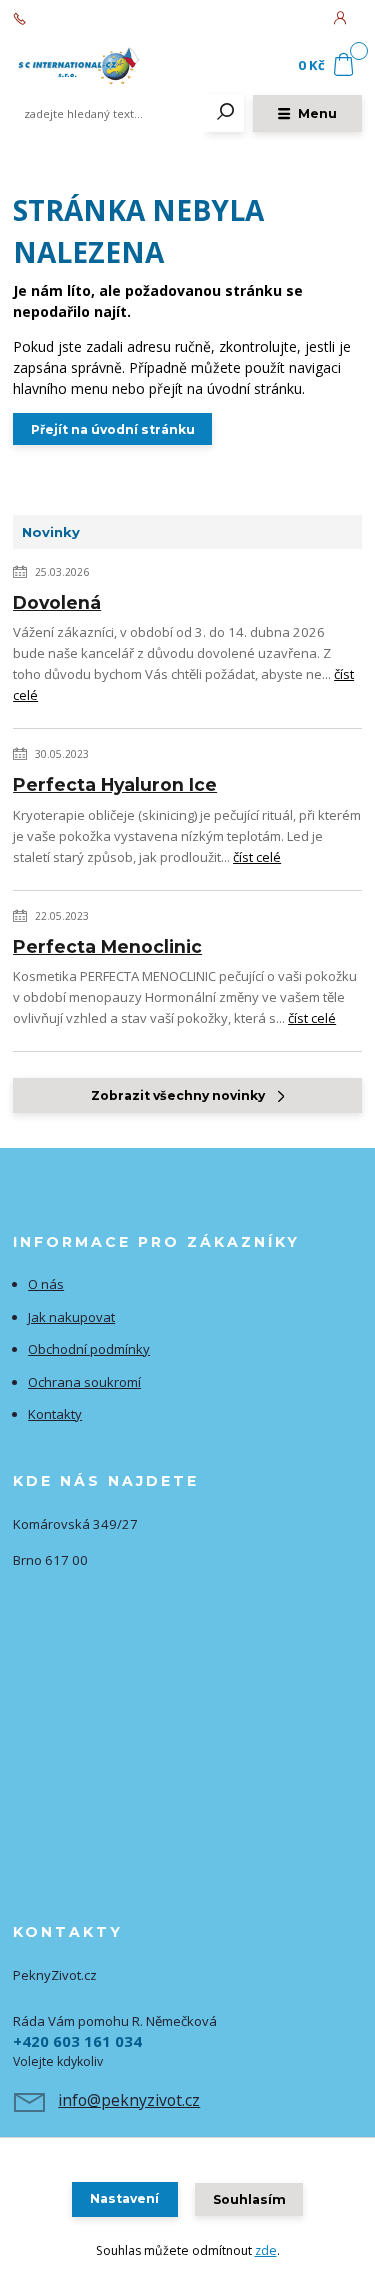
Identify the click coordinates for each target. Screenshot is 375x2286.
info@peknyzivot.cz (129, 2100)
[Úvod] (78, 66)
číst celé (257, 857)
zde (266, 2250)
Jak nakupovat (71, 1317)
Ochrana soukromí (84, 1382)
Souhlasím (249, 2199)
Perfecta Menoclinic (107, 946)
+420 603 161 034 (81, 19)
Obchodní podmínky (89, 1349)
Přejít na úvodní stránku (113, 429)
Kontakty (55, 1414)
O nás (46, 1284)
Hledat (226, 113)
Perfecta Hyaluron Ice (115, 784)
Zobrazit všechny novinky (178, 1095)
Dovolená (57, 602)
